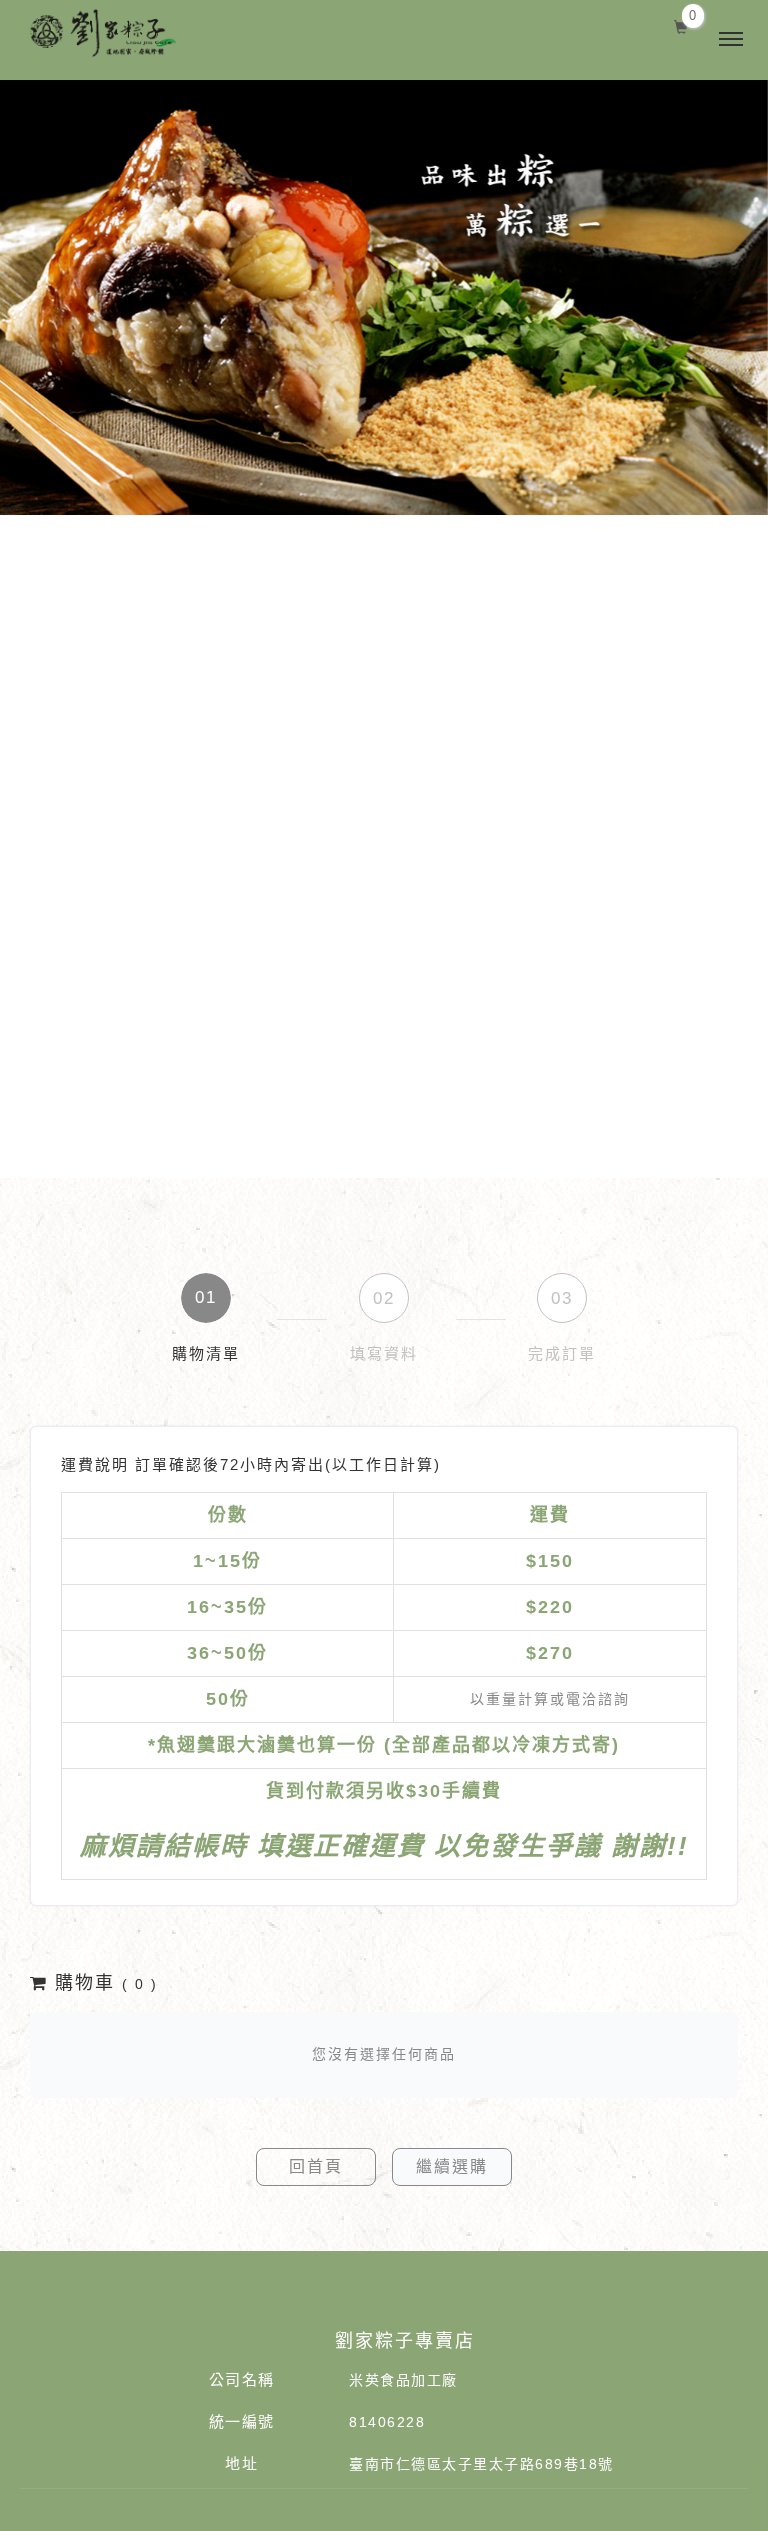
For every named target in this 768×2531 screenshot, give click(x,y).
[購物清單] (681, 25)
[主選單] (731, 40)
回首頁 (316, 2166)
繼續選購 (452, 2166)
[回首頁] (122, 33)
